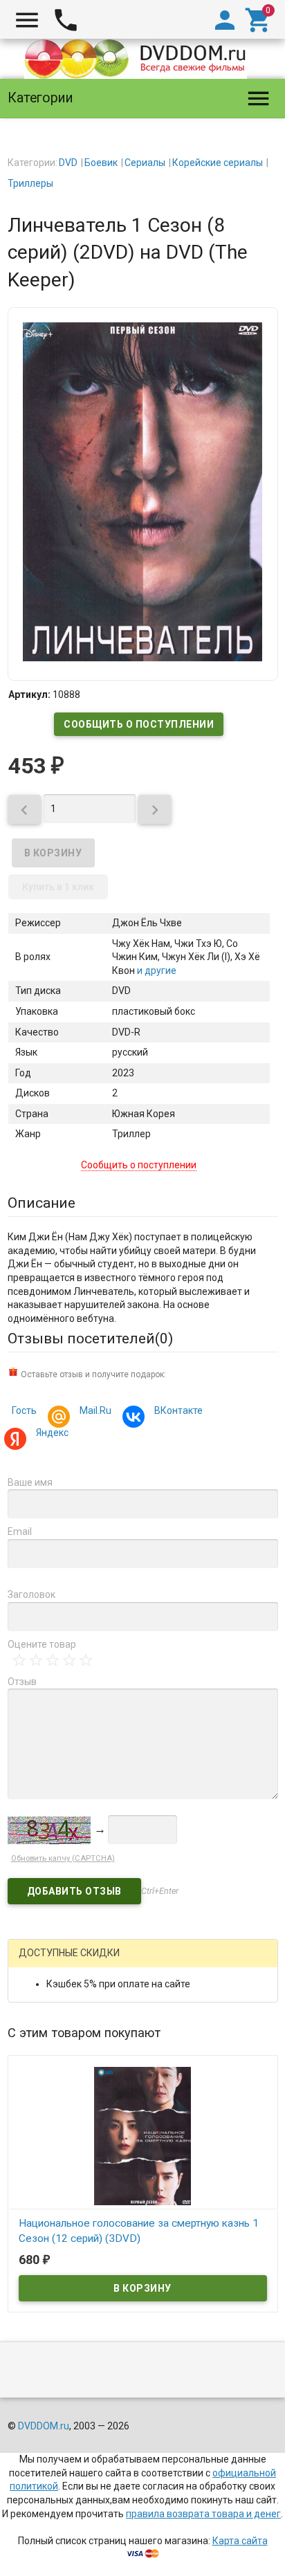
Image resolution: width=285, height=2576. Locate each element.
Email (20, 1531)
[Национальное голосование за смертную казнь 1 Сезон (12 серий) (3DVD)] (143, 2135)
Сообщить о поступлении (139, 724)
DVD (68, 163)
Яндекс (52, 1433)
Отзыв (22, 1682)
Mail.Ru (95, 1410)
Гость (24, 1410)
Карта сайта (240, 2541)
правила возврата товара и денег (203, 2514)
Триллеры (30, 183)
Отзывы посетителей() (90, 1338)
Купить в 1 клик (58, 887)
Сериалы (145, 163)
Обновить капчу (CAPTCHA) (63, 1858)
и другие (156, 970)
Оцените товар (42, 1644)
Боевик (101, 163)
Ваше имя (30, 1482)
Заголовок (31, 1594)
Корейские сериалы (218, 163)
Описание (42, 1203)
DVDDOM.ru (44, 2426)
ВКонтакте (178, 1410)
